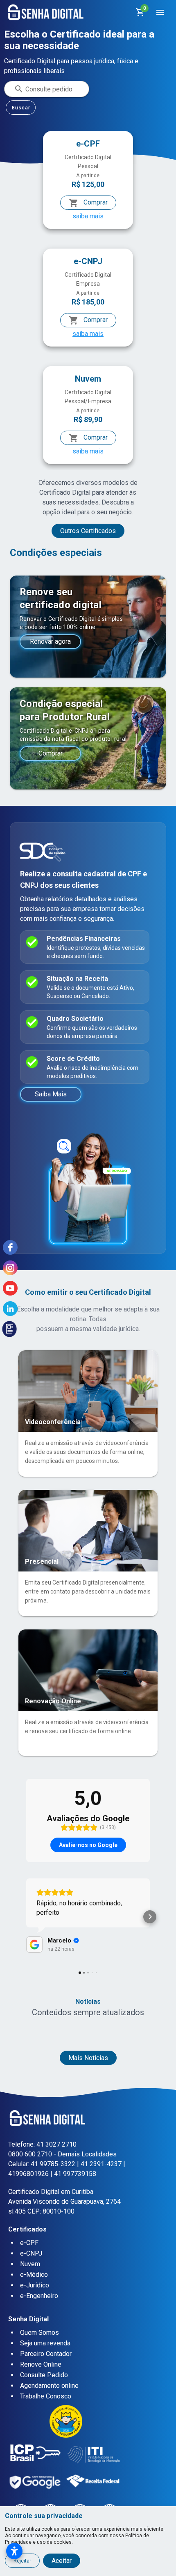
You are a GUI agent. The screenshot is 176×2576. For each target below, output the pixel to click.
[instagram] (10, 1268)
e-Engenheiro (39, 2296)
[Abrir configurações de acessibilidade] (14, 2551)
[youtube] (10, 1288)
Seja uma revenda (45, 2343)
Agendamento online (49, 2386)
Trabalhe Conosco (46, 2396)
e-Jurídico (35, 2285)
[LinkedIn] (10, 1309)
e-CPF (29, 2243)
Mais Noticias (88, 2058)
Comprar (95, 202)
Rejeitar (22, 2561)
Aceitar (62, 2561)
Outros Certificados (88, 531)
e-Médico (34, 2275)
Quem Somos (39, 2333)
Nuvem (30, 2264)
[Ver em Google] (34, 1945)
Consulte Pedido (44, 2375)
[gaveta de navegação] (160, 12)
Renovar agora (50, 641)
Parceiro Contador (46, 2354)
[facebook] (10, 1247)
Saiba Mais (51, 1094)
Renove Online (41, 2364)
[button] (26, 1917)
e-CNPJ (31, 2253)
